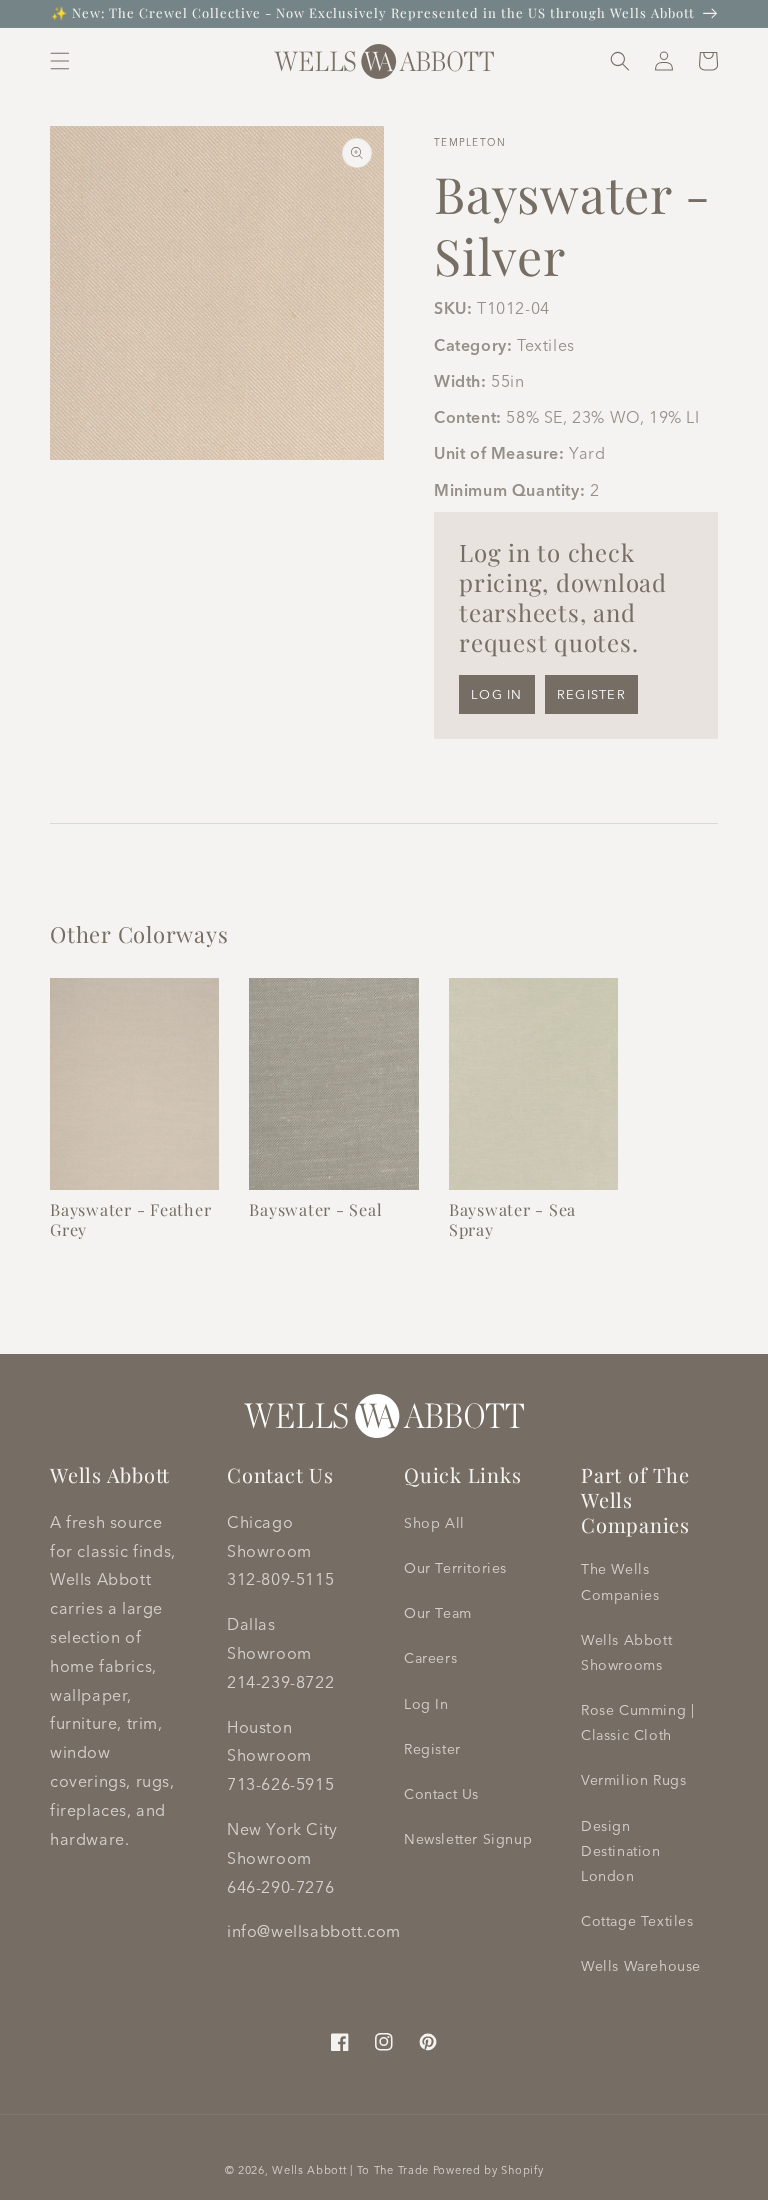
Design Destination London (621, 1851)
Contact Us (441, 1794)
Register (591, 694)
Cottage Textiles (637, 1921)
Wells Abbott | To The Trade (350, 2170)
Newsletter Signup (468, 1839)
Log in (497, 694)
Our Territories (455, 1568)
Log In (426, 1704)
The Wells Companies (620, 1581)
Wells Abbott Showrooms (626, 1652)
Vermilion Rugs (633, 1780)
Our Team (438, 1613)
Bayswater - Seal (315, 1209)
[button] (60, 61)
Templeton (470, 142)
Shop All (434, 1523)
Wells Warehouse (641, 1966)
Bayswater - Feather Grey (130, 1219)
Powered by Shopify (488, 2170)
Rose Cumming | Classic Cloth (637, 1722)
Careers (430, 1658)
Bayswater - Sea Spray (512, 1219)
